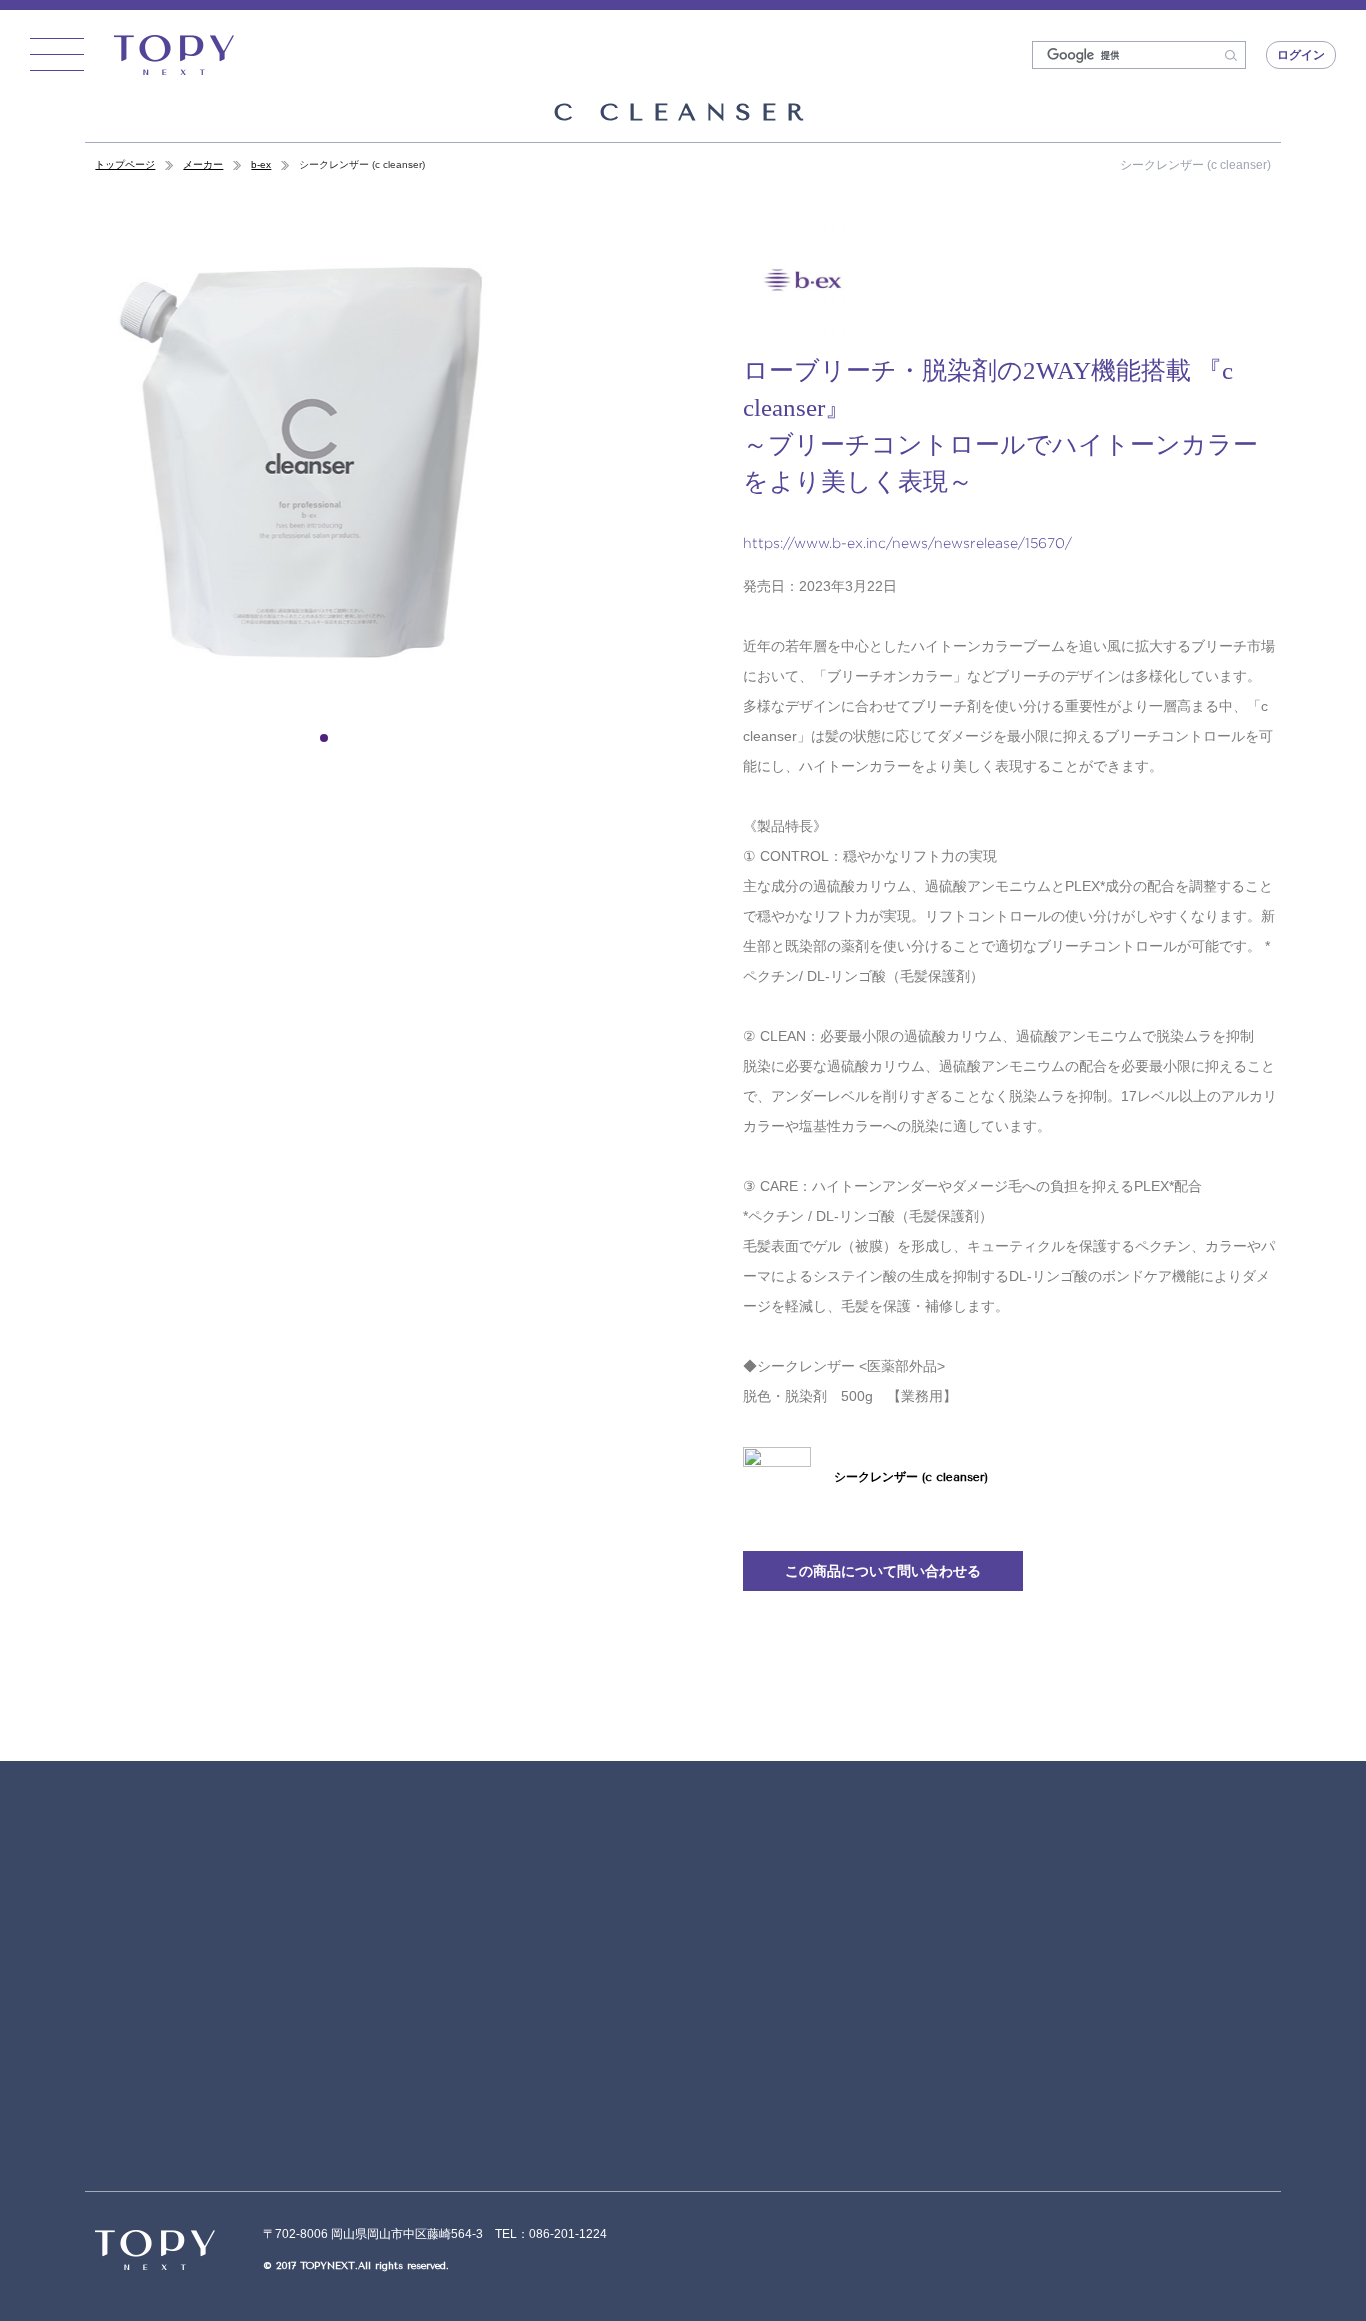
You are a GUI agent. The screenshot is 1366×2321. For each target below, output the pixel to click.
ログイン (1301, 55)
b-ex (261, 164)
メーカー (203, 164)
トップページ (125, 164)
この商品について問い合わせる (883, 1571)
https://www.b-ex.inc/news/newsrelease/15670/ (907, 542)
